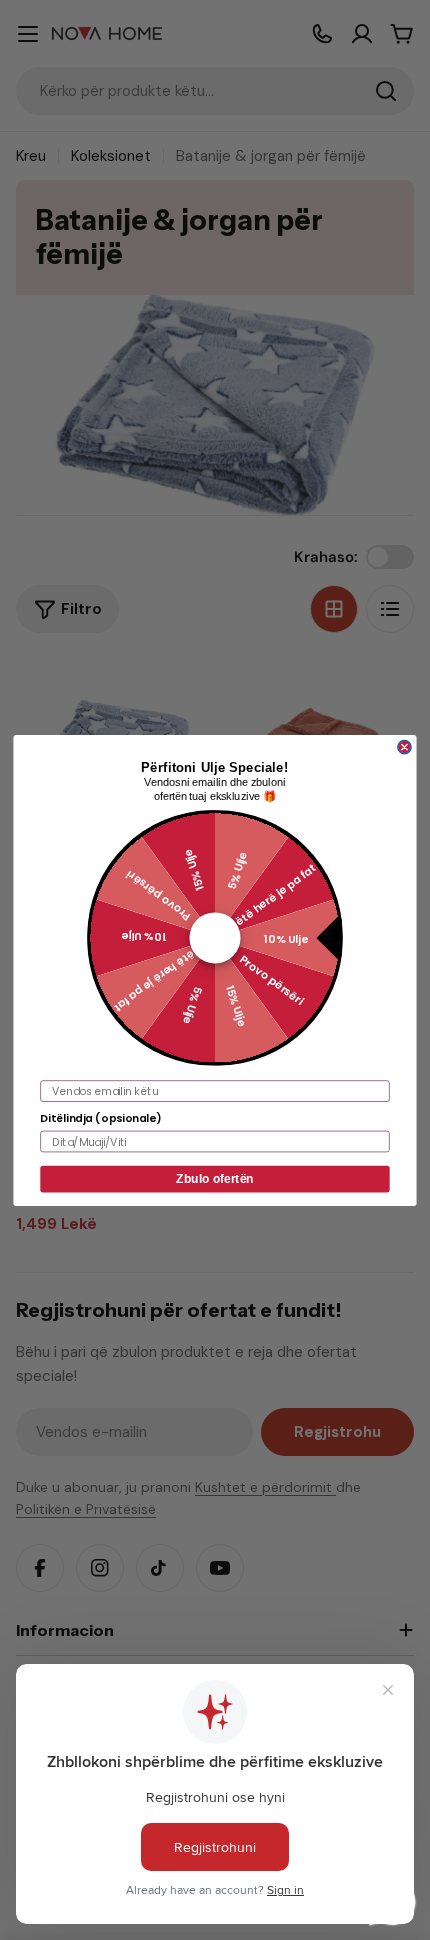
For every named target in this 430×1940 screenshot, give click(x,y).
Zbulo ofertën (214, 1178)
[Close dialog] (404, 746)
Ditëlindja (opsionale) (100, 1117)
